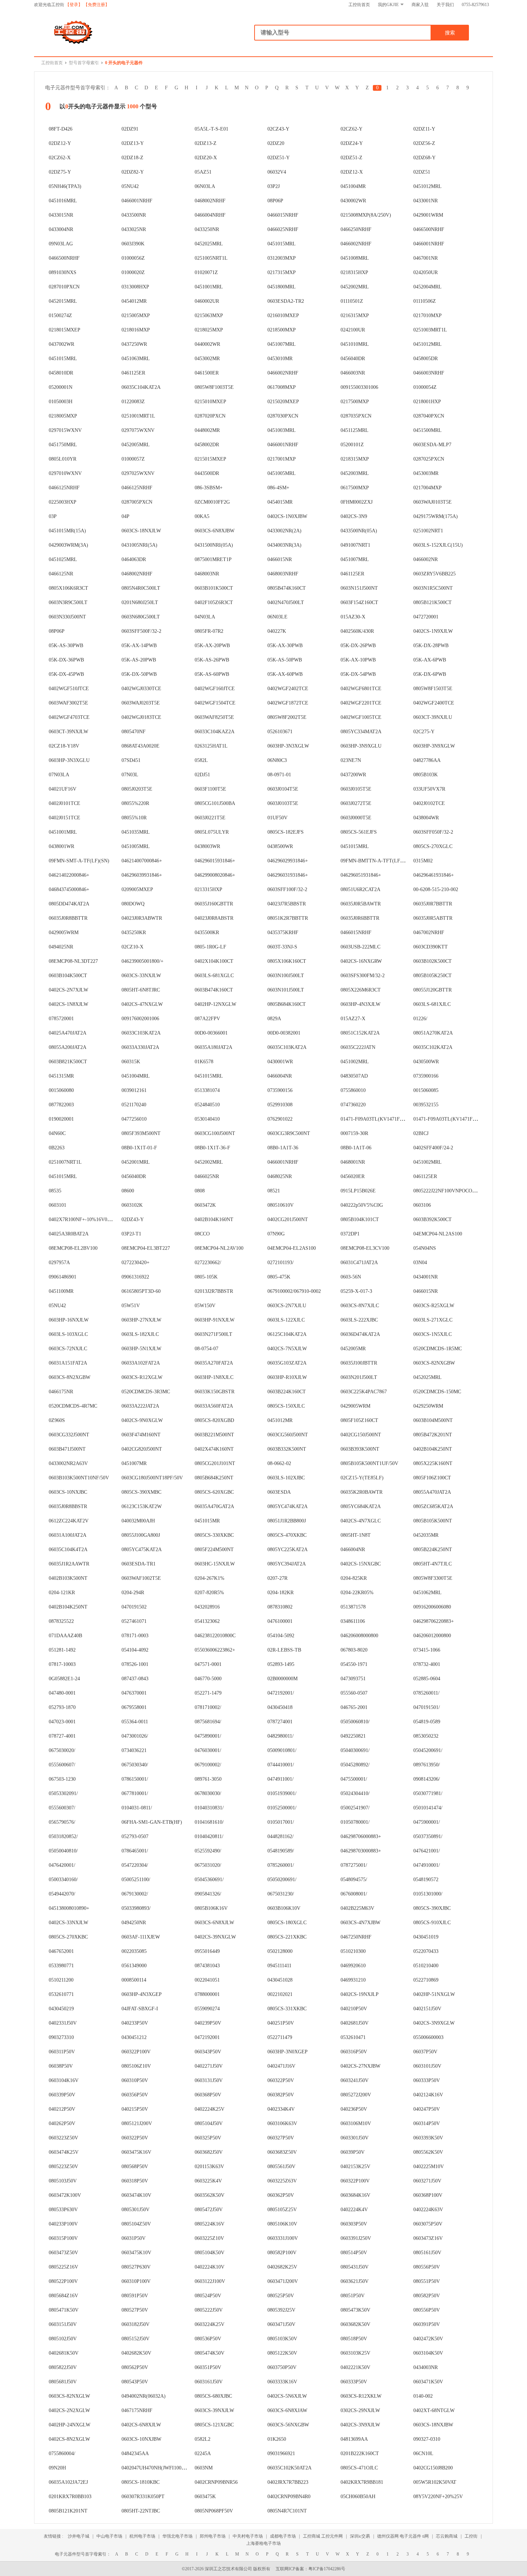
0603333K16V (282, 2382)
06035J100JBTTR (359, 1363)
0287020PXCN (210, 416)
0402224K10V (210, 2267)
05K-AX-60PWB (285, 674)
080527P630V (136, 2267)
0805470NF (134, 732)
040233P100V (63, 2224)
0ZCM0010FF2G (212, 502)
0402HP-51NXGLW (434, 1994)
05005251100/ (136, 1880)
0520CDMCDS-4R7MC (73, 1406)
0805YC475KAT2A (142, 1550)
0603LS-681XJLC (432, 1004)
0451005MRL (282, 473)
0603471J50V (281, 2324)
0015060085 (426, 1090)
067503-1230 (62, 1779)
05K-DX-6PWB (430, 674)
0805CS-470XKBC (287, 1535)
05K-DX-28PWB (431, 646)
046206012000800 (432, 1636)
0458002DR (207, 445)
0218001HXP (427, 402)
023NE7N (351, 760)
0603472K (205, 1205)
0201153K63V (209, 2167)
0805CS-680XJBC (213, 2396)
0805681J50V (63, 2382)
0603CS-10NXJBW (141, 2439)
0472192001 (207, 2037)
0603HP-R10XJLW (287, 1377)
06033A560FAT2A (214, 1406)
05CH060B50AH (358, 2497)
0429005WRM (64, 933)
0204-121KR (62, 1593)
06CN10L (423, 2453)
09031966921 (281, 2453)
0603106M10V (356, 2123)
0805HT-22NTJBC (141, 2511)
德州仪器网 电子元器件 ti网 (403, 2536)
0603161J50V (209, 2382)
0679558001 (134, 1707)
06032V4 (277, 172)
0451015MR (207, 1521)
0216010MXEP (283, 315)
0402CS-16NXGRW (361, 961)
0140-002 (423, 2396)
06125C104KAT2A (287, 1334)
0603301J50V (355, 2138)
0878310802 (280, 1607)
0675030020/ (62, 1750)
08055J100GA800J (141, 1535)
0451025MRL (63, 559)
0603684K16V (355, 2195)
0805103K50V (282, 2339)
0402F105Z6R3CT (214, 602)
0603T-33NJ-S (282, 947)
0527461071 (134, 1621)
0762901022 (280, 1119)
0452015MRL (63, 301)
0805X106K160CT (287, 961)
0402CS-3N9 (354, 516)
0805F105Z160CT (359, 1420)
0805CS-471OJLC (359, 2468)
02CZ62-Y (352, 129)
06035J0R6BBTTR (360, 918)
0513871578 (353, 1607)
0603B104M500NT (433, 1420)
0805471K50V (64, 2310)
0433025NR (134, 229)
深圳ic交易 (360, 2536)
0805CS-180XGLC (287, 1923)
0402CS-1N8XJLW (68, 1004)
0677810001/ (135, 1793)
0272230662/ (208, 1263)
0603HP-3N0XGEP (288, 2052)
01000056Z (133, 258)
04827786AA (427, 760)
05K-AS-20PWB (139, 660)
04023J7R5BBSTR (287, 904)
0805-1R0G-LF (210, 947)
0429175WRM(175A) (436, 516)
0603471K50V (428, 2382)
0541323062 (207, 1621)
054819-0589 (427, 1722)
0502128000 (280, 1951)
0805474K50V (210, 2353)
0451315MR (61, 1076)
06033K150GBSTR (215, 1392)
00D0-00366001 (211, 1033)
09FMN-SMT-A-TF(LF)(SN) (79, 861)
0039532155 (426, 1105)
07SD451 (131, 760)
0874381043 (207, 1966)
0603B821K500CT (68, 1062)
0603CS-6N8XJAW (287, 2410)
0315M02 (423, 861)
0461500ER (207, 373)
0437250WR (134, 344)
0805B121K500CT (433, 602)
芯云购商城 (447, 2536)
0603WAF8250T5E (214, 717)
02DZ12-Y (60, 143)
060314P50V (427, 2123)
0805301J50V (136, 2210)
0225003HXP (63, 502)
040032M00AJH (138, 1521)
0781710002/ (208, 1707)
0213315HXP (208, 889)
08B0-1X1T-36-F (212, 1148)
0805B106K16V (211, 1908)
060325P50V (208, 2138)
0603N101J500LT (286, 990)
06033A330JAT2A (140, 1047)
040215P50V (135, 2109)
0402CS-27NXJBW (360, 2066)
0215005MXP (136, 315)
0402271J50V (209, 2066)
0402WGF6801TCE (361, 689)
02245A (203, 2453)
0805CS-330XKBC (214, 1535)
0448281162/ (281, 1836)
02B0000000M (283, 1679)
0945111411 (279, 1966)
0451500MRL (428, 430)
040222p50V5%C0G (362, 1205)
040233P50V (135, 2023)
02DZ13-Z (206, 143)
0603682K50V (355, 2324)
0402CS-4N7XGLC (361, 1521)
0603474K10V (136, 2195)
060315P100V (63, 2238)
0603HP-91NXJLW (215, 1320)
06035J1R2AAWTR (69, 1564)
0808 (200, 1191)
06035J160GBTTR (214, 904)
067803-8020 (354, 1650)
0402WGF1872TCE (288, 703)
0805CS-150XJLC (286, 1406)
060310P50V (135, 2080)
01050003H (61, 402)
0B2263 (57, 1148)
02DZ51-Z (352, 158)
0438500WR (280, 846)
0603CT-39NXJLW (68, 732)
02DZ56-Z (424, 143)
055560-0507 (354, 1693)
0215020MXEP (283, 402)
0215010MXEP (210, 402)
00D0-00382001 (284, 1033)
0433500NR (134, 215)
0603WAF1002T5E (141, 1578)
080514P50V (354, 2253)
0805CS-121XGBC (214, 2425)
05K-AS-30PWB (66, 646)
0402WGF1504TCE (215, 703)
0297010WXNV (65, 473)
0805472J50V (209, 2210)
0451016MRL (63, 201)
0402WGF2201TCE (361, 703)
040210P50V (354, 2009)
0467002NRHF (429, 933)
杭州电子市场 (142, 2536)
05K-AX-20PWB (212, 646)
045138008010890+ (69, 1908)
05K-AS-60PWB (212, 674)
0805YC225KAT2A (288, 1550)
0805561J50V (281, 2167)
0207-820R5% (209, 1593)
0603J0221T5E (210, 818)
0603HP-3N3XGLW (288, 746)
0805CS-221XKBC (287, 1937)
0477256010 (134, 1119)
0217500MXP (355, 402)
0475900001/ (427, 1822)
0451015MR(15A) (67, 531)
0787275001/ (354, 1865)
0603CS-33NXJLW (141, 976)
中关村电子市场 (248, 2536)
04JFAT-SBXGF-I (140, 2009)
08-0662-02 (279, 1463)
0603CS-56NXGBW (288, 2425)
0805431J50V (355, 2267)
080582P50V (427, 2296)
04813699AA (354, 2439)
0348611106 (353, 1621)
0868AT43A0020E (141, 746)
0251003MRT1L (430, 330)
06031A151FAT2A (68, 1363)
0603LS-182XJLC (140, 1334)
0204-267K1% (210, 1578)
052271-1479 (208, 1693)
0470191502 (134, 1607)
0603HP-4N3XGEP (142, 1994)
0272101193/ (281, 1263)
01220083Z (133, 402)
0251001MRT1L (138, 416)
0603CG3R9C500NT (289, 1133)
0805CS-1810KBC (141, 2482)
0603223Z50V (63, 2138)
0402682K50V (136, 2353)
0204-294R (133, 1593)
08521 (274, 1191)
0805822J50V (63, 2367)
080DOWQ (133, 904)
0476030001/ (208, 1750)
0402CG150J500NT (361, 1435)
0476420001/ (62, 1865)
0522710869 (426, 1980)
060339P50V (62, 2095)
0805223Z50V (63, 2167)
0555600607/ (62, 1765)
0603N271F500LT (213, 1334)
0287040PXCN (429, 416)
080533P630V (63, 2210)
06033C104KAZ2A (215, 732)
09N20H (57, 2468)
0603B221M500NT (214, 1435)
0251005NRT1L (211, 258)
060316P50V (354, 2052)
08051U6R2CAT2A (360, 889)
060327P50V (281, 2138)
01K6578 (204, 1062)
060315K (131, 1062)
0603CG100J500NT (215, 1133)
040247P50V (427, 2109)
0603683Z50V (282, 2152)
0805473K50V (355, 2310)
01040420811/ (209, 1836)
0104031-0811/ (137, 1808)
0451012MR (280, 1420)
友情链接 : (54, 2536)
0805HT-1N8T (356, 1535)
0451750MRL (63, 445)
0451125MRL (355, 430)
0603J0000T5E (356, 818)
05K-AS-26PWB (212, 660)
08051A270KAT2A (433, 1033)
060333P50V (427, 2080)
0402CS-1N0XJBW (287, 516)
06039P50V (353, 2152)
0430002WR (353, 201)
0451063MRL (136, 359)
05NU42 (130, 186)
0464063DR (134, 559)
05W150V (205, 1306)
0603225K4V (208, 2181)
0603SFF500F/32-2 (141, 631)
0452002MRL (355, 287)
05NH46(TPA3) (65, 186)
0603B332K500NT (287, 1449)
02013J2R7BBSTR (214, 1291)
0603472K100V (65, 2195)
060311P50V (62, 2052)
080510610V (281, 1205)
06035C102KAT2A (433, 1047)
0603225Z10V (209, 2238)
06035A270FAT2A (214, 1363)
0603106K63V (282, 2123)
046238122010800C (215, 1636)
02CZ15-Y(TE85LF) (362, 1478)
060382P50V (281, 2095)
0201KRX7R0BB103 (70, 2497)
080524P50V (208, 2296)
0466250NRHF (356, 229)
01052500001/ (282, 1808)
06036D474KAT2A (360, 1334)
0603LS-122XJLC (286, 1320)
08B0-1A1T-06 (356, 1148)
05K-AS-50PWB (285, 660)
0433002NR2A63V (68, 1463)
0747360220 (353, 1105)
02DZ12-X (352, 172)
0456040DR (353, 359)
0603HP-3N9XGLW (434, 746)
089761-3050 (208, 1779)
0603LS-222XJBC (359, 1320)
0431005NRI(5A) (139, 545)
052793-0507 (135, 1836)
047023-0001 (62, 1722)
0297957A (59, 1263)
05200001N (61, 387)
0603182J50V (136, 2324)
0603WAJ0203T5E (141, 703)
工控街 (471, 2536)
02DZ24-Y (352, 143)
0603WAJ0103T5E (433, 502)
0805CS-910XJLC (432, 1923)
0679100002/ (208, 1765)
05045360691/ (209, 1880)
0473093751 (353, 1679)
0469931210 (353, 1980)
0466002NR (426, 559)
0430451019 (426, 1937)
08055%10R (134, 818)
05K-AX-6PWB (430, 660)
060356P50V (135, 2095)
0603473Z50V (63, 2253)
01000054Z (425, 387)
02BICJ (421, 1133)
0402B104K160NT (214, 1219)
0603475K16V (136, 2152)
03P (53, 516)
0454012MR (134, 301)
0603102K (132, 1205)
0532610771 (61, 1994)
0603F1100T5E (210, 789)
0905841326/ (208, 1894)
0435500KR (207, 933)
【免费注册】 (96, 5)
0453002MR (207, 359)
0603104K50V (428, 2353)
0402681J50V (355, 2023)
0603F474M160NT (141, 1435)
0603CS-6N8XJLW (214, 1923)
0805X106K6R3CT (68, 588)
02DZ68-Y (424, 158)
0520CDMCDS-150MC (437, 1392)
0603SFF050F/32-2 (433, 832)
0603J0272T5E (356, 803)
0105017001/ (281, 1822)
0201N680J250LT (140, 602)
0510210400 (426, 1966)
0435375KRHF (283, 933)
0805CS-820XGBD (214, 1420)
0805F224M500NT (214, 1550)
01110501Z (352, 301)
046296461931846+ (434, 875)
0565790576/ (62, 1822)
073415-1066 (427, 1650)
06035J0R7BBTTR (433, 904)
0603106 (422, 1205)
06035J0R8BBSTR (68, 1506)
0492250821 (353, 1736)
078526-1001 (135, 1664)
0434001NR (426, 1277)
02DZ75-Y (60, 172)
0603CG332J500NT (69, 1435)
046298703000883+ (361, 1851)
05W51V (131, 1306)
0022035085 (134, 1951)
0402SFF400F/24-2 (433, 1148)
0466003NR (353, 373)
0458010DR (61, 373)
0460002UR (207, 301)
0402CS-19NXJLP (360, 1994)
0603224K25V (210, 2324)
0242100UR (353, 330)
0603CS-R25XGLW (434, 1306)
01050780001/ (355, 1822)
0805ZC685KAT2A (433, 1506)
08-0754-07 (206, 1349)
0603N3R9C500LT (68, 602)
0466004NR (280, 1076)
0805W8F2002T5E (287, 717)
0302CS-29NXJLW (360, 2410)
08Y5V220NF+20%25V (438, 2497)
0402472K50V (428, 2339)
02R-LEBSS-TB (284, 1650)
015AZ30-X (353, 617)
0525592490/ (208, 1851)
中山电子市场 (109, 2536)
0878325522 (61, 1621)
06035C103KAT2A (287, 1047)
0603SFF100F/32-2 (287, 889)
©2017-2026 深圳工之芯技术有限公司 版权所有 (263, 2569)
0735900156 (280, 1090)
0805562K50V (428, 2152)
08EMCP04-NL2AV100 (219, 1248)
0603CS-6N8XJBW (215, 531)
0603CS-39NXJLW (214, 2410)
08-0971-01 (279, 775)
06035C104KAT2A (141, 387)
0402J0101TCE (65, 803)
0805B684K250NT (214, 1478)
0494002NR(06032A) (144, 2396)
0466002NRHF (356, 244)
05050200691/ (282, 1880)
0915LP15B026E (358, 1191)
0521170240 (134, 1105)
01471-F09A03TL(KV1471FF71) (375, 1119)
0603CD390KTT (431, 947)
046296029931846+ (288, 861)
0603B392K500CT (433, 1219)
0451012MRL (428, 186)
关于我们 (445, 5)
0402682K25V (282, 2267)
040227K (277, 631)
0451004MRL (136, 1076)
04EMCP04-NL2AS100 (438, 1234)
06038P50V (61, 2066)
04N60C (57, 1133)
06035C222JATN (358, 1047)
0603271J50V (427, 2181)
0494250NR (134, 1923)
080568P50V (135, 2167)
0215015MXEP (210, 459)
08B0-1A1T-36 (283, 1148)
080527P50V (135, 2310)
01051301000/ (428, 1894)
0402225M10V (429, 2167)
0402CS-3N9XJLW (360, 2425)
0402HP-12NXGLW (215, 1004)
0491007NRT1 (355, 545)
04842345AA (135, 2453)
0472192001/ (281, 1693)
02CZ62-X (60, 158)
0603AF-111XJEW (141, 1937)
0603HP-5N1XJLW (141, 1349)
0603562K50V (210, 2195)
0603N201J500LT (359, 1377)
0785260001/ (281, 1865)
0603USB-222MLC (360, 947)
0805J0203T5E (137, 789)
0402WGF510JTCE (69, 689)
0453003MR (426, 473)
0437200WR (353, 775)
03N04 (420, 1263)
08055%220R (135, 803)
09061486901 (63, 1277)
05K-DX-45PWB (66, 674)
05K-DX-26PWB (358, 646)
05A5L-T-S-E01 (212, 129)
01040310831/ (209, 1808)
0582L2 (203, 2439)
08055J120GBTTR (433, 990)
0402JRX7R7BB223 (288, 2482)
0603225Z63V (282, 2181)
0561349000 (134, 1966)
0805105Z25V (282, 2210)
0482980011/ (281, 1736)
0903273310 (61, 2037)
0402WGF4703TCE (69, 717)
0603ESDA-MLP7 (432, 445)
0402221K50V (355, 2367)
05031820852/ (63, 1836)
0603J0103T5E (283, 803)
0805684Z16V (63, 2296)
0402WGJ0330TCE (141, 689)
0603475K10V (136, 2253)
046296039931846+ (142, 875)
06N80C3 (277, 760)
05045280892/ (355, 1765)
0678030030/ (208, 1793)
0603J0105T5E (356, 789)
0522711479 (280, 2037)
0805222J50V (209, 2310)
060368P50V (208, 2095)
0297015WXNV (65, 430)
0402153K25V (355, 2167)
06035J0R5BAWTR (361, 904)
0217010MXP (428, 315)
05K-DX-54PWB (358, 674)
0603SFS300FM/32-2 (363, 976)
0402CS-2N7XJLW (68, 990)
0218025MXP (209, 330)
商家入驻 (420, 5)
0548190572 (426, 1880)
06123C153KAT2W (142, 1506)
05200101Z (352, 445)
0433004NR (61, 229)
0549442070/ (62, 1894)
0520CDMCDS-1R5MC (438, 1349)
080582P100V (282, 2253)
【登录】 (74, 5)
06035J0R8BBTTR (68, 918)
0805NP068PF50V (214, 2511)
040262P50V (62, 2123)
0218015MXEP (65, 330)
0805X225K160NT (433, 1463)
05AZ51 (203, 172)
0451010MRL (355, 344)
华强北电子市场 (177, 2536)
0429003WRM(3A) (68, 545)
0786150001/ (135, 1779)
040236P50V (354, 2109)
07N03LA (59, 775)
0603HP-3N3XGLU (69, 760)
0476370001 (134, 1693)
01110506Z (425, 301)
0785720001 (61, 1019)
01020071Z (206, 272)
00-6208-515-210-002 (436, 889)
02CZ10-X (132, 947)
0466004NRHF (210, 215)
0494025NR (61, 947)
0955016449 (207, 1951)
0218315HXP (354, 272)
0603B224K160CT (287, 1392)
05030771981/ (428, 1793)
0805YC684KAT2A (361, 1506)
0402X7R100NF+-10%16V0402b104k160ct (94, 1219)
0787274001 (280, 1722)
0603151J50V (63, 2324)
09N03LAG (61, 244)
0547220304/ (135, 1865)
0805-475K (279, 1277)
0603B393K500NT (360, 1449)
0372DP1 (350, 1234)
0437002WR (61, 344)
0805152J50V (136, 2339)
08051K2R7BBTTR (288, 918)
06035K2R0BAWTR (362, 1492)
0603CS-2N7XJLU (287, 1306)
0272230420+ (136, 1263)
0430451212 (134, 2037)
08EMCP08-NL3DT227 (73, 961)
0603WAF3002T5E (68, 703)
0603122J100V (210, 2281)
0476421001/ (427, 1851)
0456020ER (353, 1176)
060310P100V (136, 2281)
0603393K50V (428, 2138)
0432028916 (207, 1607)
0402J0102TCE (429, 803)
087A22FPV (207, 1019)
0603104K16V (64, 2080)
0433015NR (61, 215)
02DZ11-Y (424, 129)
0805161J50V (427, 2253)
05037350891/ (428, 1836)
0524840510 (207, 1105)
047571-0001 (208, 1664)
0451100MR (61, 1291)
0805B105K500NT (433, 1521)
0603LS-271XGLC (433, 1320)
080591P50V (135, 2296)
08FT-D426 (61, 129)
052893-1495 (281, 1664)
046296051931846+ (361, 875)
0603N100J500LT (286, 976)
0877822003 (61, 1105)
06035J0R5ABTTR (433, 918)
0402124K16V (428, 2095)
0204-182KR (281, 1593)
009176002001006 (140, 1019)
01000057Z (133, 459)
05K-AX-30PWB (285, 646)
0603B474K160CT (214, 990)
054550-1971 (354, 1664)
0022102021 (280, 1994)
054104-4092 (135, 1650)
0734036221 (134, 1750)
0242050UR (426, 272)
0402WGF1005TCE (361, 717)
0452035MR (426, 1535)
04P (125, 516)
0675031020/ (208, 1865)
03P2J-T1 (131, 1234)
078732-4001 (427, 1664)
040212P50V (62, 2109)
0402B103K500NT (68, 1578)
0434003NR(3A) (284, 545)
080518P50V (354, 2339)
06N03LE (277, 617)
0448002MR (207, 430)
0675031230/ (281, 1894)
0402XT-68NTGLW (434, 2410)
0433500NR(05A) (359, 531)
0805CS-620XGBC (214, 1492)
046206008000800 (359, 1636)
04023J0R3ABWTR (142, 918)
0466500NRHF (429, 229)
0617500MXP (355, 488)
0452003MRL (355, 473)
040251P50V (281, 2023)
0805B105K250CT (433, 976)
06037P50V (425, 2052)
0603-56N (351, 1277)
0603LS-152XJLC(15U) (438, 545)
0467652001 (61, 1951)
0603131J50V (209, 2080)
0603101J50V (427, 2066)
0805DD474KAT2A (69, 904)
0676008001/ (354, 1894)
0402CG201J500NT (288, 1219)
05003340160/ (63, 1880)
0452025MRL (209, 244)
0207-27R (277, 1578)
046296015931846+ (215, 861)
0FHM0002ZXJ (357, 502)
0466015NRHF (283, 215)
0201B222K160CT (360, 2453)
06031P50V (134, 2238)
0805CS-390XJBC (432, 1908)
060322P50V (281, 2080)
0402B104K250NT (433, 1449)
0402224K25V (210, 2109)
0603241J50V (355, 2080)
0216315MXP (355, 315)
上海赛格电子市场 (263, 2543)
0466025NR (207, 1176)
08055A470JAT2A (432, 1492)
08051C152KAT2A (360, 1033)
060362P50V (281, 2195)
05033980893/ (136, 1908)
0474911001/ (281, 1779)
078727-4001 (62, 1736)
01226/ (420, 1019)
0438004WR (426, 818)
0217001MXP (282, 459)
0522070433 (426, 1951)
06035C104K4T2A (68, 1550)
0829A (274, 1019)
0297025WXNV (138, 473)
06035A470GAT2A (214, 1506)
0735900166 (426, 1076)
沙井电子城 (79, 2536)
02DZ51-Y (279, 158)
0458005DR (426, 359)
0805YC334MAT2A (361, 732)
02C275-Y (424, 732)
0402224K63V (428, 2210)
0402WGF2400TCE (434, 703)
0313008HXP (135, 287)
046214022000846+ (69, 875)
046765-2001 (354, 1707)
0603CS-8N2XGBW (70, 1377)
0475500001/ (354, 1779)
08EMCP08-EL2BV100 (73, 1248)
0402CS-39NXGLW (215, 1937)
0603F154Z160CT (359, 602)
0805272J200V (356, 2095)
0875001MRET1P (213, 559)
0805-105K (206, 1277)
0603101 (58, 1205)
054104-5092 (281, 1636)
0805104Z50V (136, 2224)
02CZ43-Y (278, 129)
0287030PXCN (283, 416)
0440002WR (207, 344)
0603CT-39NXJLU (433, 717)
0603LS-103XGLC (68, 1334)
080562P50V (135, 2367)
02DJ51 (202, 775)
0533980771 (61, 1966)
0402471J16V (281, 2066)
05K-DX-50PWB (139, 674)
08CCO (202, 1234)
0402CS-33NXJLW (68, 1923)
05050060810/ (355, 1722)
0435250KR (134, 933)
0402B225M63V (357, 1908)
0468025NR (280, 1176)
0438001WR (61, 846)
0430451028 (280, 1980)
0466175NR (61, 1392)
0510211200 (61, 1980)
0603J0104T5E (283, 789)
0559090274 (207, 2009)
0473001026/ (135, 1736)
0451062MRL (428, 1593)
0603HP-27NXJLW (141, 1320)
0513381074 (207, 1090)
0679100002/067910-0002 (294, 1291)
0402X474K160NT (214, 1449)
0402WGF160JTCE (215, 689)
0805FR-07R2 (209, 631)
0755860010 (353, 1090)
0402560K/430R (357, 631)
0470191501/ (427, 1707)
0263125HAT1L (211, 746)
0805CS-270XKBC (68, 1937)
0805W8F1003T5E (214, 387)
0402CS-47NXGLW (142, 1004)
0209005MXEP (137, 889)
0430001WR (280, 1062)
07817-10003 (62, 1664)
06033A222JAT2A (140, 1406)
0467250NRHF (356, 1937)
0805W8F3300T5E (433, 1578)
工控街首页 (359, 5)
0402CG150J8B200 (433, 2468)
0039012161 (134, 1090)
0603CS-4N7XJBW (360, 1923)
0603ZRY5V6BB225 (435, 574)
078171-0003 (135, 1636)
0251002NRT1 (428, 531)
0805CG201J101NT (215, 1463)
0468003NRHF (283, 574)
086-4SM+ (278, 488)
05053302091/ (63, 1793)
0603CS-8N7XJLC (360, 1306)
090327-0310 (427, 2439)
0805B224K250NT (433, 1550)
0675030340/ (135, 1765)
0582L (201, 760)
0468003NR (207, 574)
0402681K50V (64, 2353)
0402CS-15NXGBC (361, 1564)
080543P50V (135, 2382)
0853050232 (426, 1736)
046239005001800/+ (143, 961)
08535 (55, 1191)
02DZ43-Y (133, 1219)
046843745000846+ (69, 889)
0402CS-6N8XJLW (141, 2425)
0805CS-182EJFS (286, 832)
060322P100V (136, 2052)
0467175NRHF (137, 2410)
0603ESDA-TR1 (139, 1564)
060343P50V (208, 2052)
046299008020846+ (215, 875)
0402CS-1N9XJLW (433, 631)
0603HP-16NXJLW (69, 1320)
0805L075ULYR (212, 832)
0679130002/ (135, 1894)
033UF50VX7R (429, 789)
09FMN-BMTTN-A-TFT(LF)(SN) (376, 861)
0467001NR (426, 258)
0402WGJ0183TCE (141, 717)
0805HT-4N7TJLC (433, 1564)
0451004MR (353, 186)
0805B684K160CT (287, 1004)
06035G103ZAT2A (287, 1363)
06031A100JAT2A (68, 1535)
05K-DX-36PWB (66, 660)
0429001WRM (428, 215)
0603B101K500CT (214, 588)
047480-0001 (62, 1693)
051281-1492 (62, 1650)
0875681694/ (208, 1722)
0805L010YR (63, 459)
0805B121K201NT (68, 2511)
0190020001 (61, 1119)
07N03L (130, 775)
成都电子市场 (283, 2536)
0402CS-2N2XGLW (69, 2410)
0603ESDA (279, 1492)
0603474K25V (64, 2152)
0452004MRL (428, 287)
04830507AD (354, 1076)
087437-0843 (135, 1679)
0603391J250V (356, 2238)
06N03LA (205, 186)
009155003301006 (359, 387)
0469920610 (353, 1966)
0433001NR (426, 201)
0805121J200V (137, 2123)
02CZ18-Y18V (64, 746)
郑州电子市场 (213, 2536)
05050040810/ (63, 1851)
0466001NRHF (137, 201)
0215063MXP (209, 315)
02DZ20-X (206, 158)
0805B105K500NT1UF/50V (369, 1463)
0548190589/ (281, 1851)
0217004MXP (428, 488)
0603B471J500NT (67, 1449)
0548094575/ (354, 1880)
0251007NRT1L (65, 1162)
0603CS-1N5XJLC (433, 1334)
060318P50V (135, 2181)
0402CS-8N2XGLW (69, 2439)
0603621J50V (355, 2281)
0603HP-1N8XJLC (214, 1377)
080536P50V (208, 2339)
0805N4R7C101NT (287, 2511)
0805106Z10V (136, 2066)
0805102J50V (63, 2339)
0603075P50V (428, 2224)
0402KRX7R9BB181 (362, 2482)
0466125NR (61, 574)
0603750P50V (282, 2367)
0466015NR (280, 559)
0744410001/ (281, 1765)
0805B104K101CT (360, 1219)
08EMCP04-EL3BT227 (146, 1248)
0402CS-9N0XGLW (142, 1420)
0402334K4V (281, 2109)
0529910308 (280, 1105)
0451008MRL (355, 258)
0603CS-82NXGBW (434, 1363)
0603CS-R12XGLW (142, 1377)
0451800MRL (282, 287)
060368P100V (428, 2195)
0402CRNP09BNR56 (216, 2482)
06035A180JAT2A (213, 1047)
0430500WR (426, 1062)
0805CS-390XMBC (141, 1492)
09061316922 (135, 1277)
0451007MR (134, 1463)
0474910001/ (427, 1865)
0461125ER (133, 373)
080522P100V (63, 2281)
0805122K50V (282, 2353)
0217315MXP (282, 272)
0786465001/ (135, 1851)
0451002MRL (355, 1062)
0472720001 (426, 617)
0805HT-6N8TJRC (141, 990)
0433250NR (207, 229)
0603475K (205, 2497)
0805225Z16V (63, 2267)
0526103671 (280, 732)
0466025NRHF (283, 229)
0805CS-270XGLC (433, 846)
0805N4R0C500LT (141, 588)
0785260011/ (426, 1693)
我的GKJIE (388, 5)
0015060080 (61, 1090)
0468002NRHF (210, 201)
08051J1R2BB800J (287, 1521)
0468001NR (353, 1162)
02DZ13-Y (133, 143)
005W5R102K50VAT (435, 2482)
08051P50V (353, 2296)
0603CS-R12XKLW (361, 2396)
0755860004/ (62, 2453)
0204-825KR (354, 1578)
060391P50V (427, 2324)
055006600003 (428, 2037)
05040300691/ (355, 1750)
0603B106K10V (284, 1908)
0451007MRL (282, 344)
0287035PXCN (356, 416)
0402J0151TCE (65, 818)
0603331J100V (283, 2238)
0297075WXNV (138, 430)
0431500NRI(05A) (214, 545)
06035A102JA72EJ (68, 2482)
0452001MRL (136, 1162)
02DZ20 (276, 143)
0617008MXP (282, 387)
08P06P (275, 201)
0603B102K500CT (433, 961)
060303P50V (354, 2224)
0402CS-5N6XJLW (287, 2396)
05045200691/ (428, 1750)
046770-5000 (208, 1679)
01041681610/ (209, 1822)
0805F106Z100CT (432, 1478)
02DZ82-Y (133, 172)
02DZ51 (422, 172)
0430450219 (61, 2009)
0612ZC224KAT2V (69, 1521)
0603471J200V (283, 2281)
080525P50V (281, 2296)
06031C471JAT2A (359, 1263)
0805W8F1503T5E (433, 689)
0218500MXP (282, 330)
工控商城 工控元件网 (323, 2536)
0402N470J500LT (286, 602)
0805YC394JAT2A (287, 1564)
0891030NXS (63, 272)
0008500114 (134, 1980)
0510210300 (353, 1951)
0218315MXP (355, 459)
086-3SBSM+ (209, 488)
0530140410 (207, 1119)
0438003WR (207, 846)
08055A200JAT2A (68, 1047)
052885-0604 (427, 1679)
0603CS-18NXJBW (433, 2425)
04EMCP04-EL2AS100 (292, 1248)
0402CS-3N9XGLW (434, 2023)
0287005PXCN (137, 502)
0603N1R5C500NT (433, 588)
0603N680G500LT (141, 617)
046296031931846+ (288, 875)
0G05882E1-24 (64, 1679)
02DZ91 (130, 129)
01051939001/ (282, 1793)
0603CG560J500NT (288, 1435)
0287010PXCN (64, 287)
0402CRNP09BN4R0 (289, 2497)
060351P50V (208, 2367)
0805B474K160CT (287, 588)
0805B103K (426, 775)
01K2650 (277, 2439)
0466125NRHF (64, 488)
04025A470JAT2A (68, 1033)
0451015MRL (282, 244)
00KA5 (202, 516)
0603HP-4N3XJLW (360, 1004)
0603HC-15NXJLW (215, 1564)
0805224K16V (210, 2224)
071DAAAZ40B (65, 1636)
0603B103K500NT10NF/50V (79, 1478)
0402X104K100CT (214, 961)
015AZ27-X (353, 1019)
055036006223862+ (215, 1650)
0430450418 (280, 1707)
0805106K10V (282, 2224)
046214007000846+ (142, 861)
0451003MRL (282, 430)
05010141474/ (428, 1808)
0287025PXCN (429, 459)
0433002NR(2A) (284, 531)
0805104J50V (209, 2123)
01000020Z (133, 272)
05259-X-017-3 (356, 1291)
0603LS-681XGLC (214, 976)
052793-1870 (62, 1707)
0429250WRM (428, 1406)
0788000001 (207, 1994)
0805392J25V (281, 2310)
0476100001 (280, 1621)
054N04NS (425, 1248)
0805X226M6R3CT (361, 990)
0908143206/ (427, 1779)
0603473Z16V (428, 2238)
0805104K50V (210, 2253)
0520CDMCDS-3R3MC (146, 1392)
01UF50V (277, 818)
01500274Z (60, 315)
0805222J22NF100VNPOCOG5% (448, 1191)
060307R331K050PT (143, 2497)
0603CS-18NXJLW (141, 531)
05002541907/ (355, 1808)
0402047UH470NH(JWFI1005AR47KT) (163, 2468)
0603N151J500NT (359, 588)
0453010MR (280, 359)
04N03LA (205, 617)
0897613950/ (427, 1765)
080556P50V (427, 2267)
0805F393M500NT (141, 1133)
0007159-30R (354, 1133)
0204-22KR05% (357, 1593)
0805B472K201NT (433, 1435)
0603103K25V (355, 2353)
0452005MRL (136, 445)
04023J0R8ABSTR (214, 918)
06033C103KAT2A (141, 1033)
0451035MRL (136, 832)
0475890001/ (208, 1736)
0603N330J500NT (67, 617)
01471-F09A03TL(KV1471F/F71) (448, 1119)
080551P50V (427, 2281)
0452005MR (353, 1349)
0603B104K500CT (68, 976)
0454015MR (280, 502)
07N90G (276, 1234)
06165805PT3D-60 (141, 1291)
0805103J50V (63, 2181)
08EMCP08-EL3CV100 (365, 1248)
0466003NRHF (429, 373)
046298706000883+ (361, 1836)
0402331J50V (63, 2023)
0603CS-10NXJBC (68, 1492)
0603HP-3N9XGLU (361, 746)
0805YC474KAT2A (288, 1506)
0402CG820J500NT (142, 1449)
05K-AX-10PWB (358, 660)
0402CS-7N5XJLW (287, 1349)
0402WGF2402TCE (288, 689)
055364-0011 (135, 1722)
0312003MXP (282, 258)
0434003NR (426, 2367)
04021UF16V (63, 789)
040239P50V (208, 2023)
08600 (128, 1191)
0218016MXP (136, 330)
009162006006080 (432, 1607)
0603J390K (133, 244)
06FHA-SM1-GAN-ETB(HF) (152, 1822)
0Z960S (57, 1420)
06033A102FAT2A (141, 1363)
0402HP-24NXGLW (70, 2425)
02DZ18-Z (132, 158)
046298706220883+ (434, 1621)
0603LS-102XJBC (286, 1478)
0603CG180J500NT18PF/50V (152, 1478)
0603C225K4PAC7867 (364, 1392)
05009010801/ (282, 1750)
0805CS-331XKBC (287, 2009)
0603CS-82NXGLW (69, 2396)
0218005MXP (63, 416)
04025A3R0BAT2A (69, 1234)
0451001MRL (209, 287)
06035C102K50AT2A (289, 2468)
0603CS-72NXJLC (68, 1349)
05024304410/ (355, 1793)
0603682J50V (209, 2152)
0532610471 (353, 2037)
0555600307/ (62, 1808)
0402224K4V (354, 2210)
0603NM (204, 2468)
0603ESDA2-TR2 (286, 301)
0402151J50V (427, 2009)
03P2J (274, 186)
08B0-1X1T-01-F (139, 1148)
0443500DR (207, 473)
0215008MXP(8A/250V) (366, 215)
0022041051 (207, 1980)
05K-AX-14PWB (139, 646)
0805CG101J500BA (215, 803)
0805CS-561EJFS (359, 832)
